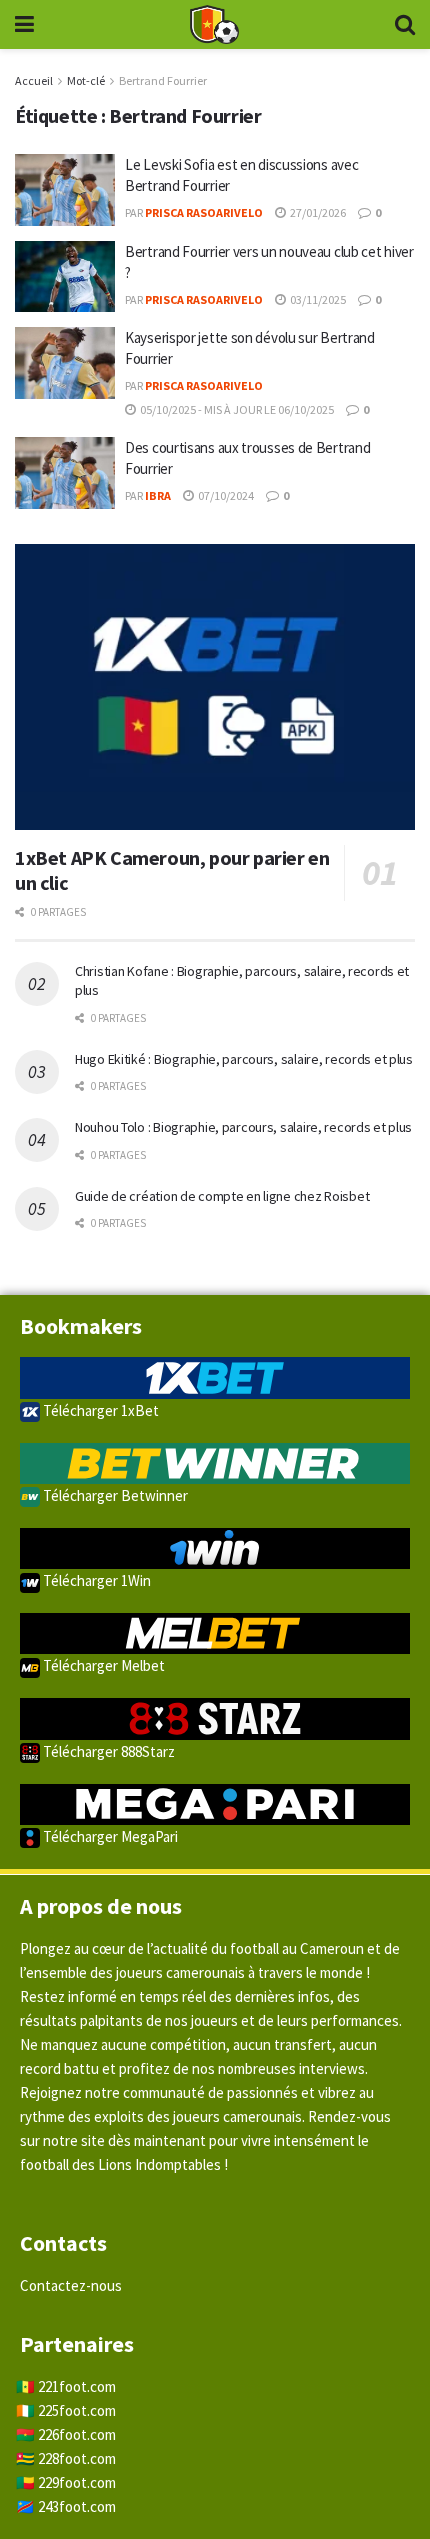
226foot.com (77, 2434)
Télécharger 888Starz (107, 1751)
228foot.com (77, 2458)
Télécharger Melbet (102, 1665)
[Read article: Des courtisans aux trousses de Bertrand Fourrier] (65, 473)
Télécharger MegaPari (109, 1836)
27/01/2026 (317, 212)
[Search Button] (405, 24)
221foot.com (77, 2386)
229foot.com (77, 2482)
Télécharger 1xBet (99, 1410)
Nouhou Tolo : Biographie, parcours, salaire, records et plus (243, 1127)
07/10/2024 (225, 495)
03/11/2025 (317, 299)
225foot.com (77, 2410)
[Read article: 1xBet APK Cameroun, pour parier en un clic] (215, 687)
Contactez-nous (71, 2285)
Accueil (34, 80)
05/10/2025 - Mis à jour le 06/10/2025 (236, 409)
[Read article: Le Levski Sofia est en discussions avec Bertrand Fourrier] (65, 190)
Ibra (158, 495)
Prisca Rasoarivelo (204, 212)
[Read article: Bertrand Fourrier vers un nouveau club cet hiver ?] (65, 277)
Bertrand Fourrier (163, 80)
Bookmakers (81, 1326)
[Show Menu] (24, 24)
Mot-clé (86, 80)
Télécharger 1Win (95, 1580)
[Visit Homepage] (214, 25)
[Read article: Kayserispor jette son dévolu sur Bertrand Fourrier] (65, 363)
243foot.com (77, 2506)
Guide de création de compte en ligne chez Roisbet (222, 1196)
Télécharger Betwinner (114, 1495)
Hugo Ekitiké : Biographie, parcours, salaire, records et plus (244, 1059)
